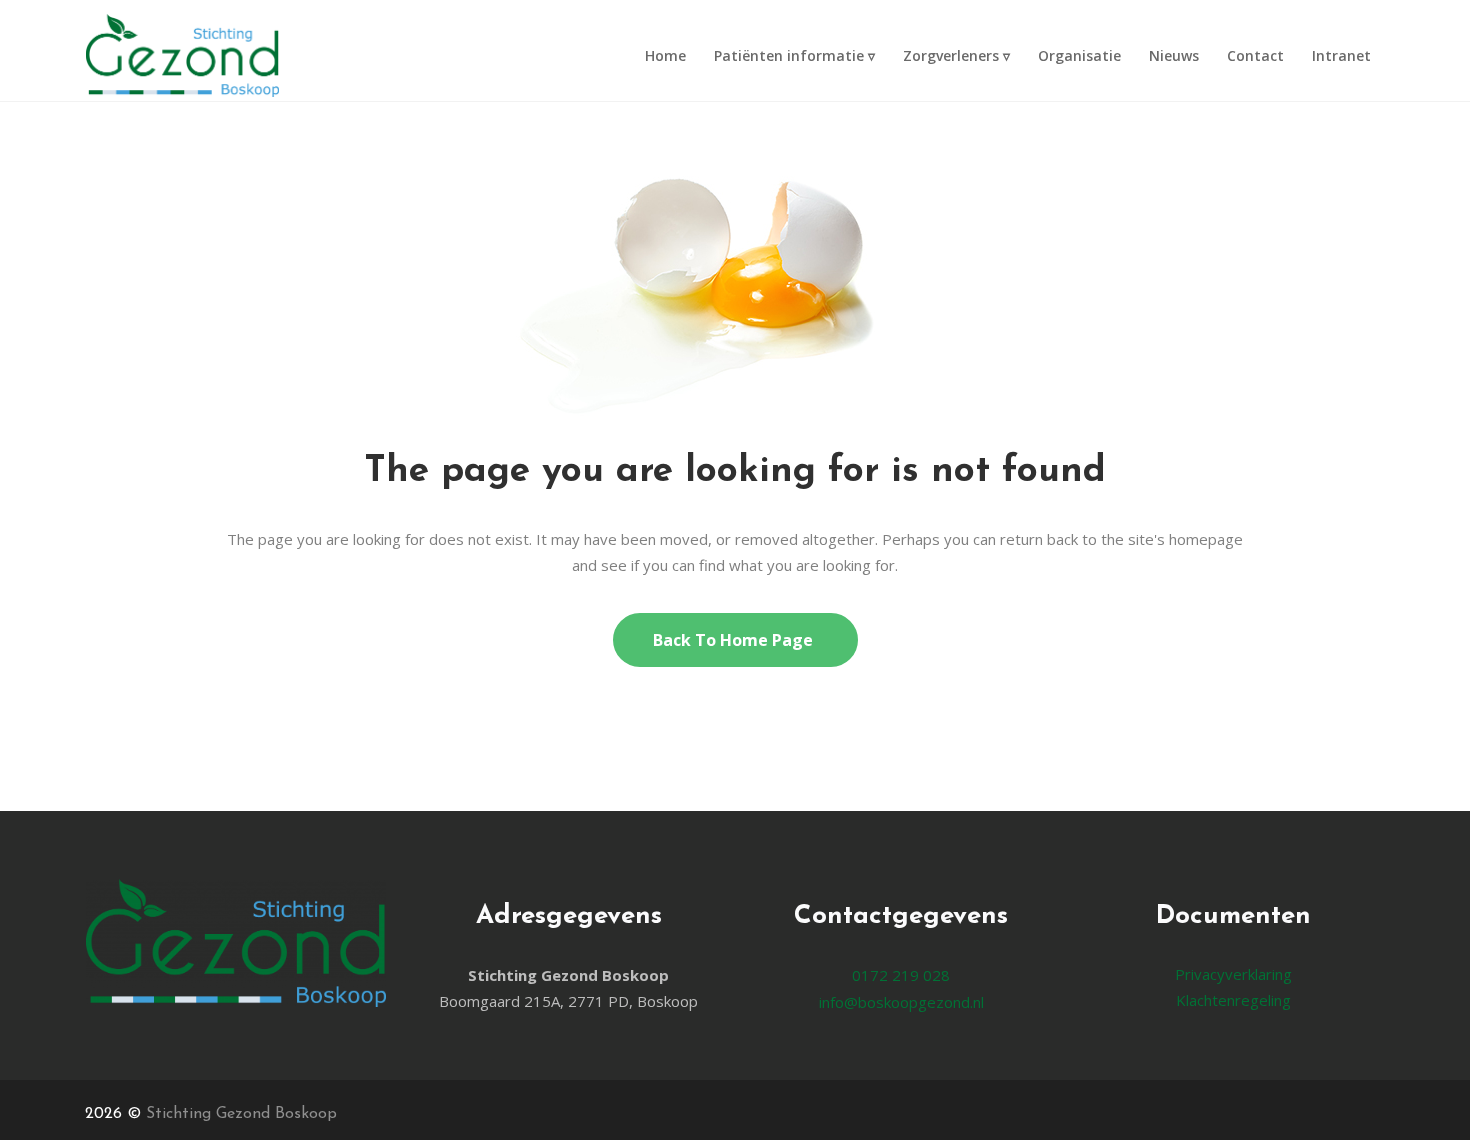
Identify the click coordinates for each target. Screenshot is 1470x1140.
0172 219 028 (901, 975)
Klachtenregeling (1233, 1000)
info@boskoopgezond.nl (901, 1002)
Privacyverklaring (1233, 974)
